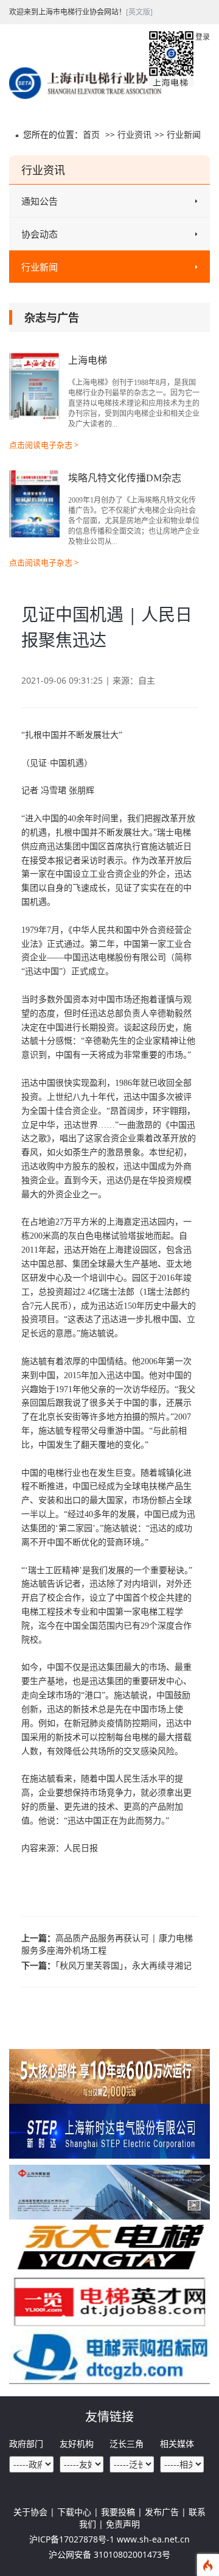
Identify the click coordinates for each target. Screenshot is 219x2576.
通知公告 (40, 201)
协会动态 (40, 234)
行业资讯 (134, 134)
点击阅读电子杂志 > (44, 445)
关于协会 (30, 2512)
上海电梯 (88, 360)
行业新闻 (184, 134)
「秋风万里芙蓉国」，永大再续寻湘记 (123, 1965)
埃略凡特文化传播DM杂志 (125, 478)
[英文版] (139, 12)
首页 (91, 134)
